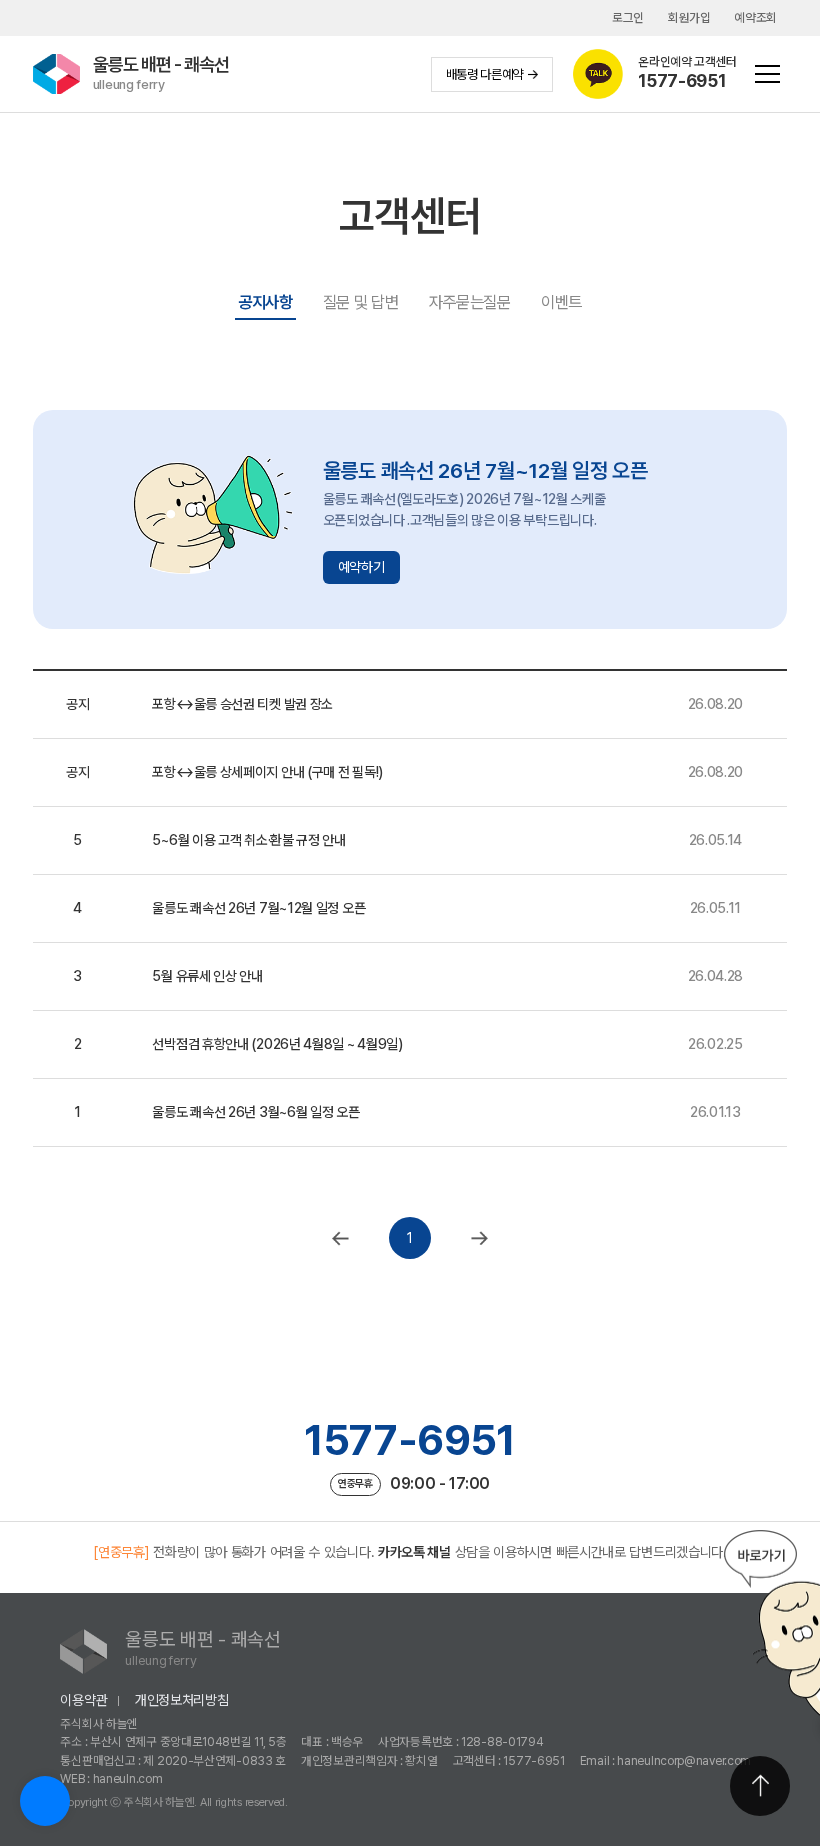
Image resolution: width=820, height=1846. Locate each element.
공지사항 (265, 302)
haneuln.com (128, 1778)
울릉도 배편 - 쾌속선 (161, 72)
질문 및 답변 (361, 302)
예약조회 (755, 17)
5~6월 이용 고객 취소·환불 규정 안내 (248, 840)
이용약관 (83, 1700)
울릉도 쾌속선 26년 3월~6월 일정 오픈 (255, 1112)
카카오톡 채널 (414, 1552)
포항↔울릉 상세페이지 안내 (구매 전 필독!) (267, 772)
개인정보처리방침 (182, 1700)
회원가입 (689, 17)
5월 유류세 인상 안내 (207, 976)
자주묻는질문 (470, 302)
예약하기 (361, 567)
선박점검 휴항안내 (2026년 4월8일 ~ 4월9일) (277, 1044)
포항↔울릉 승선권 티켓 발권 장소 (242, 704)
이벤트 (561, 302)
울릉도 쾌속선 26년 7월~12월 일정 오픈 (258, 908)
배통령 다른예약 (485, 74)
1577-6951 (410, 1440)
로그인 (628, 17)
